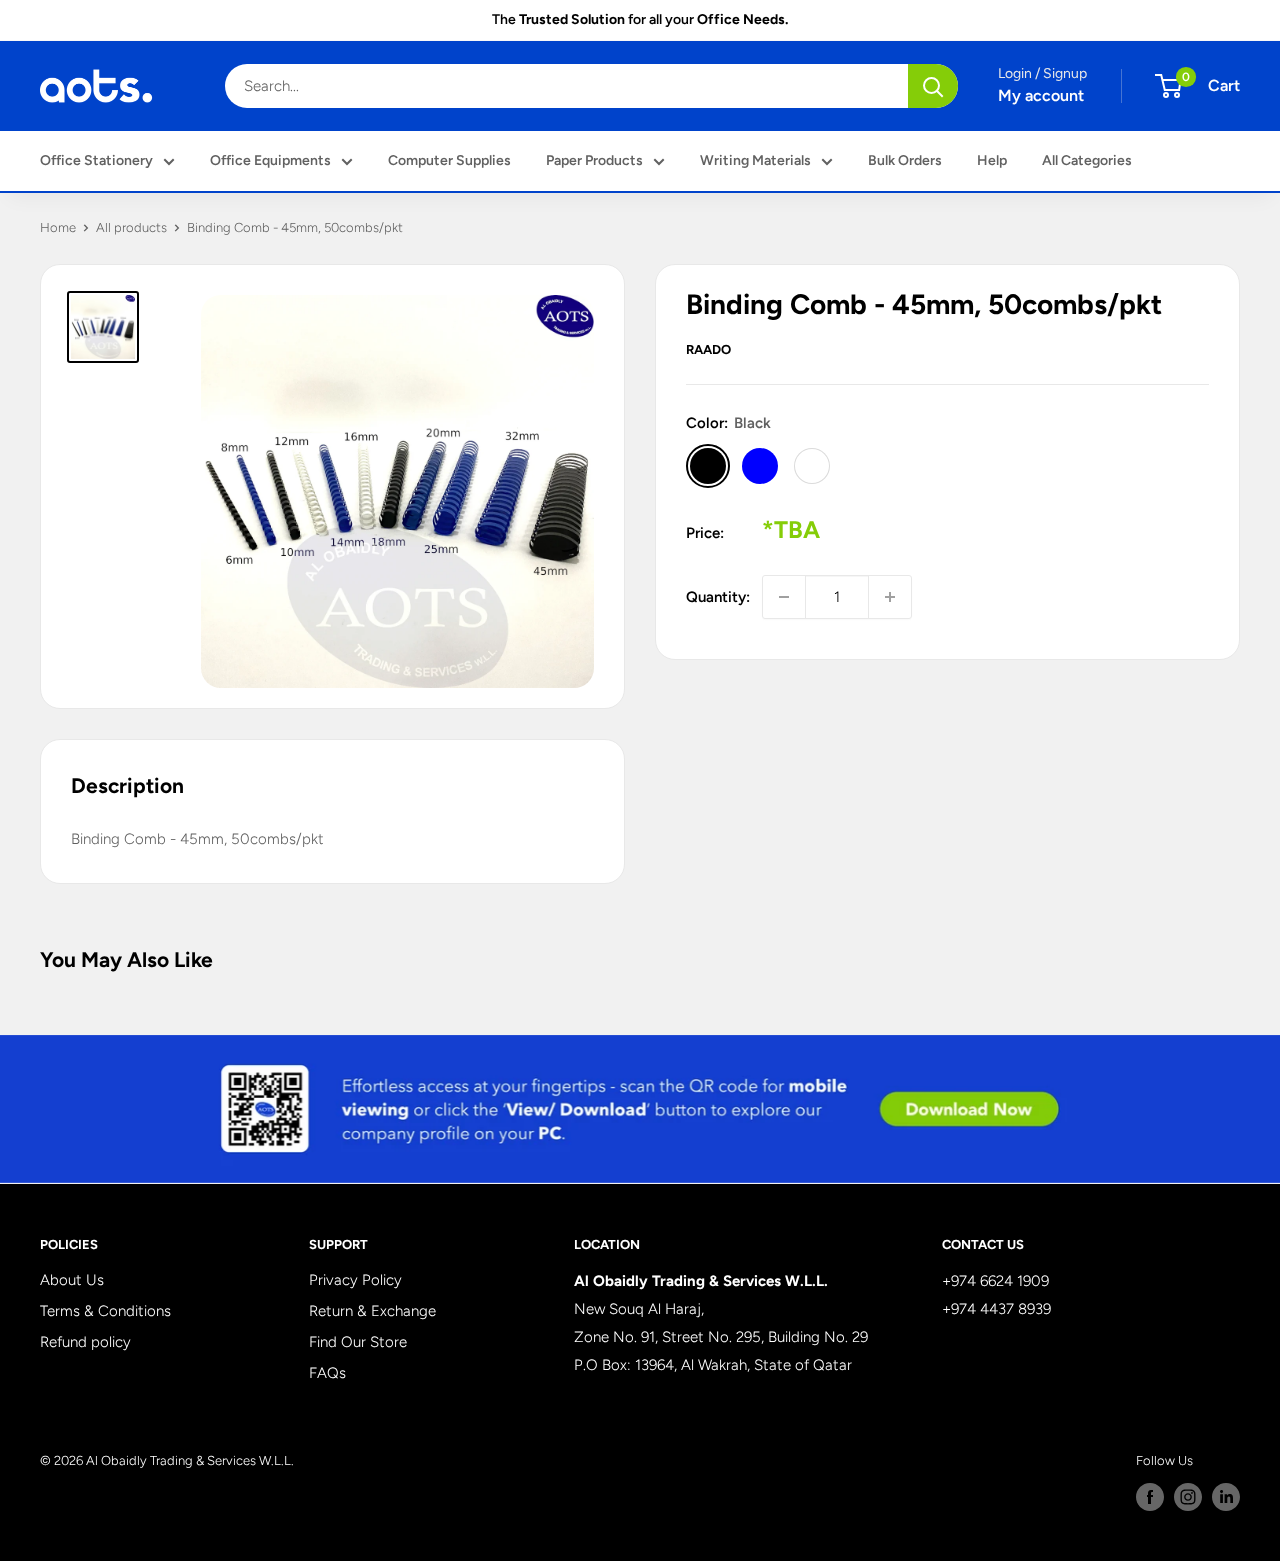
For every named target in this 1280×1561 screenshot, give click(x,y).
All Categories (1087, 160)
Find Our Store (358, 1342)
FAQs (327, 1373)
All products (131, 227)
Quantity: (718, 597)
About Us (72, 1280)
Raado (708, 349)
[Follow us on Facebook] (1150, 1497)
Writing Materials (755, 160)
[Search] (933, 86)
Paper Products (594, 160)
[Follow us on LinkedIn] (1226, 1497)
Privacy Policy (355, 1280)
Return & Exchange (372, 1311)
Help (992, 160)
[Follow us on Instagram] (1188, 1497)
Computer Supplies (449, 160)
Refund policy (85, 1342)
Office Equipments (270, 160)
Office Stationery (96, 160)
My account (1041, 95)
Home (58, 227)
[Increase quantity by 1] (890, 597)
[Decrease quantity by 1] (784, 597)
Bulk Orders (905, 160)
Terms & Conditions (105, 1311)
